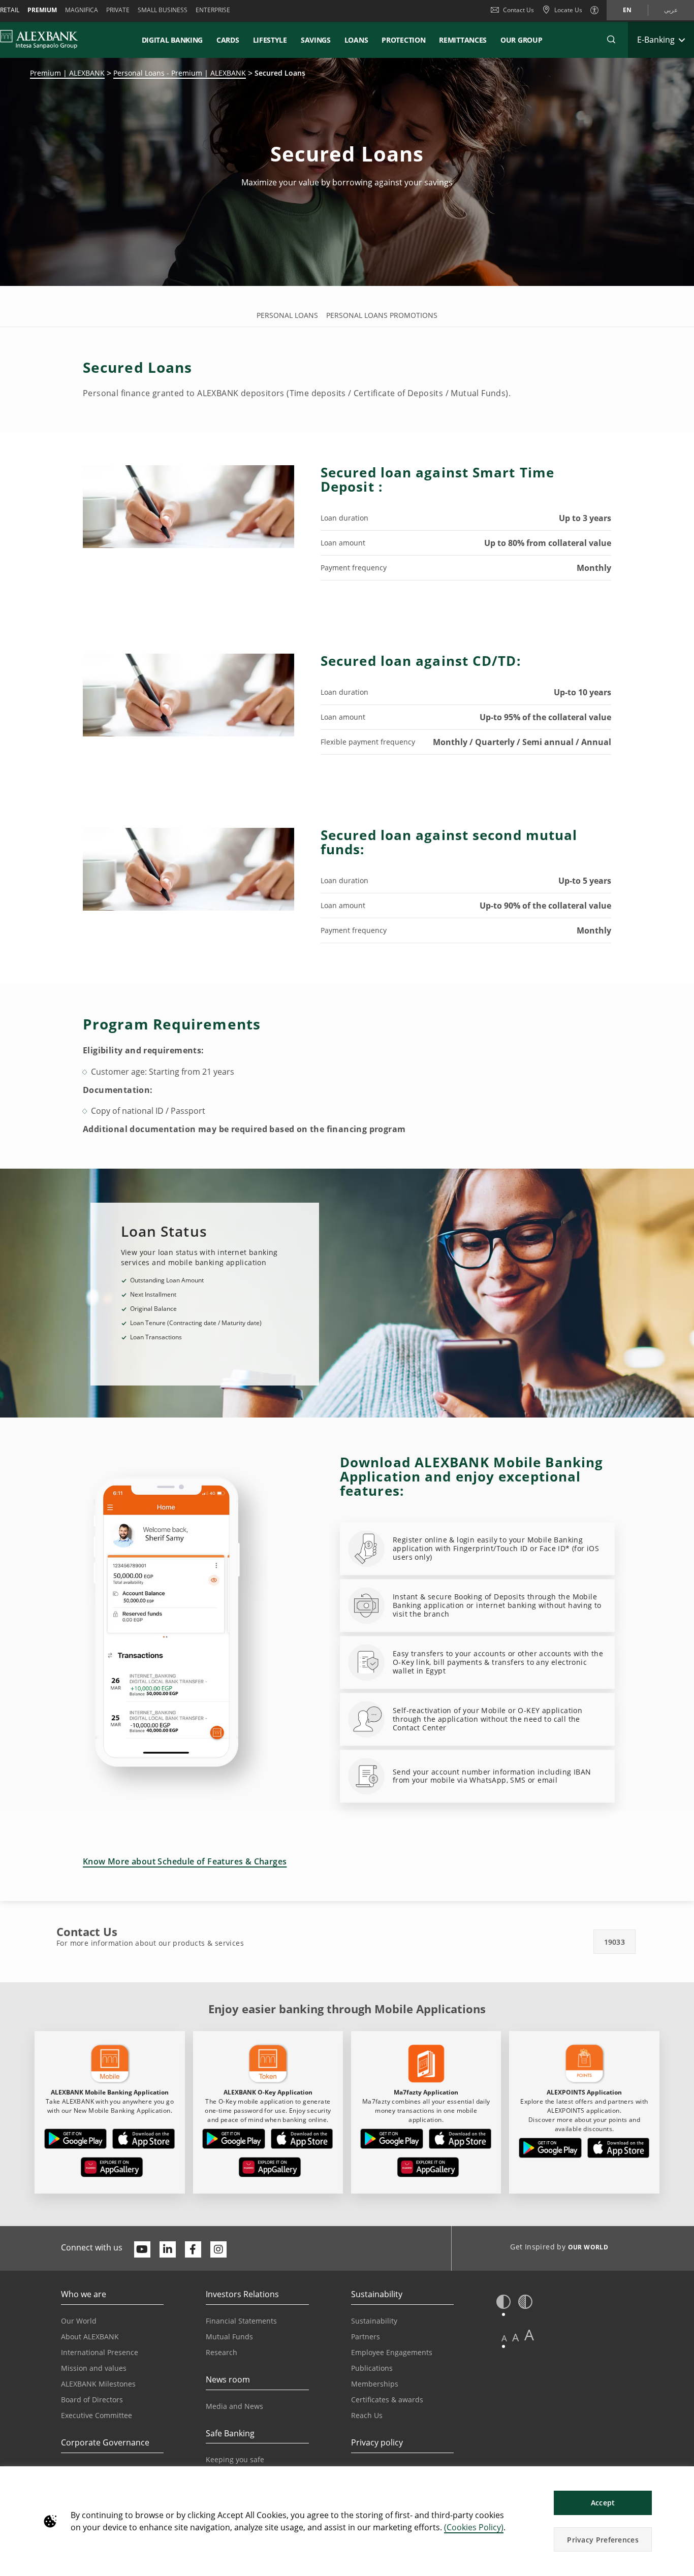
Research (222, 2352)
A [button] (504, 2338)
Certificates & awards (387, 2400)
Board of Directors (92, 2400)
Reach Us (367, 2415)
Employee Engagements (392, 2352)
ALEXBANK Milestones (98, 2384)
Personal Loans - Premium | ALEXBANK (180, 73)
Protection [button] (403, 40)
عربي (671, 10)
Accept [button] (603, 2503)
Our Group (521, 40)
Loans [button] (356, 40)
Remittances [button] (463, 40)
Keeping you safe (235, 2459)
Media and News (234, 2406)
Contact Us (518, 10)
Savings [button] (316, 40)
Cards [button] (228, 40)
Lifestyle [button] (270, 40)
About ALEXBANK (90, 2337)
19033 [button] (615, 1942)
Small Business (163, 10)
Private (118, 10)
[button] (611, 40)
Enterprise (213, 10)
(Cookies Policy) (474, 2527)
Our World (79, 2321)
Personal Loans (287, 315)
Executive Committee (97, 2415)
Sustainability (374, 2321)
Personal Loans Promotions (382, 315)
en (627, 10)
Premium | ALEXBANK (67, 73)
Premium (42, 10)
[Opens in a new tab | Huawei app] (112, 2169)
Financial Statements (241, 2321)
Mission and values (94, 2368)
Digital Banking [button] (172, 40)
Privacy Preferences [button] (603, 2540)
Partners (366, 2337)
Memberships (375, 2384)
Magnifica (82, 10)
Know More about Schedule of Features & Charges (185, 1861)
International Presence (100, 2352)
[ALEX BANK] (39, 40)
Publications (372, 2368)
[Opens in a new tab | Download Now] (76, 2141)
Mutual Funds (229, 2337)
